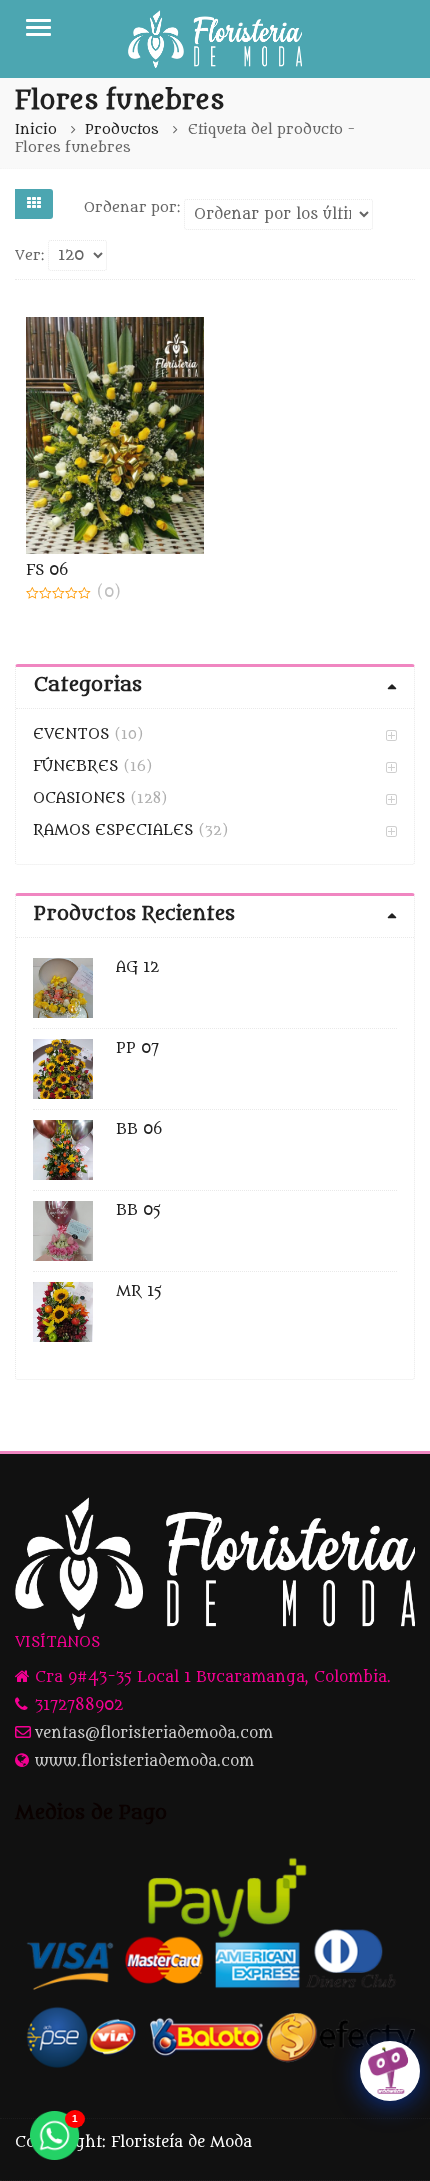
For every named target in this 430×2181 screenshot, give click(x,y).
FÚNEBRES (75, 766)
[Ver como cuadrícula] (34, 204)
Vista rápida (125, 570)
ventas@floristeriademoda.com (154, 1733)
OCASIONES (79, 798)
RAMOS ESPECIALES (113, 830)
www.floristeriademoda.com (144, 1761)
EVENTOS (71, 734)
